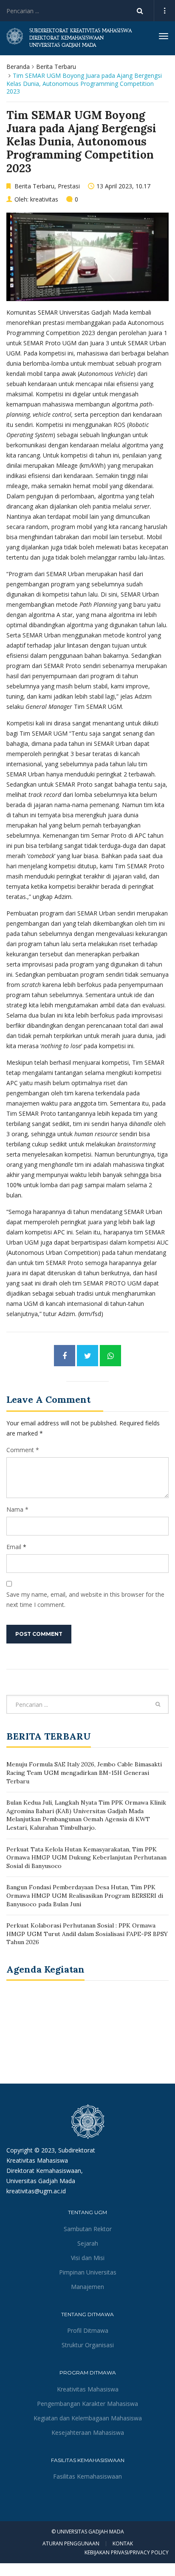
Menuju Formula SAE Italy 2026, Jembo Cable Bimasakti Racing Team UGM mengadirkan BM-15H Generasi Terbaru (84, 1773)
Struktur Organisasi (88, 2345)
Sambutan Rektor (88, 2229)
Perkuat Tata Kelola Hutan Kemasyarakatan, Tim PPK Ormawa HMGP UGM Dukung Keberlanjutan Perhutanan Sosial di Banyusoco (86, 1858)
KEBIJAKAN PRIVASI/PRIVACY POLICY (127, 2552)
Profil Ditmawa (88, 2330)
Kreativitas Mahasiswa (88, 2389)
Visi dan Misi (88, 2258)
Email (14, 1547)
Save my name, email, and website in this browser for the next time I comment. (85, 1599)
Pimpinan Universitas (88, 2272)
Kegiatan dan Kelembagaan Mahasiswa (88, 2418)
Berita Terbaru (56, 67)
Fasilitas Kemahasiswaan (87, 2476)
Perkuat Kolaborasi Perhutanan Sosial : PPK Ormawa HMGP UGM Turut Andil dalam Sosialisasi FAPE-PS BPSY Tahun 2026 (87, 1934)
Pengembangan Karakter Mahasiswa (87, 2404)
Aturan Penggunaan (71, 2544)
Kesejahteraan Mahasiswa (88, 2432)
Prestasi (69, 186)
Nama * (17, 1509)
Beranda (18, 67)
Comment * (23, 1450)
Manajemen (87, 2287)
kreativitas (44, 199)
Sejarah (88, 2243)
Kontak (123, 2544)
